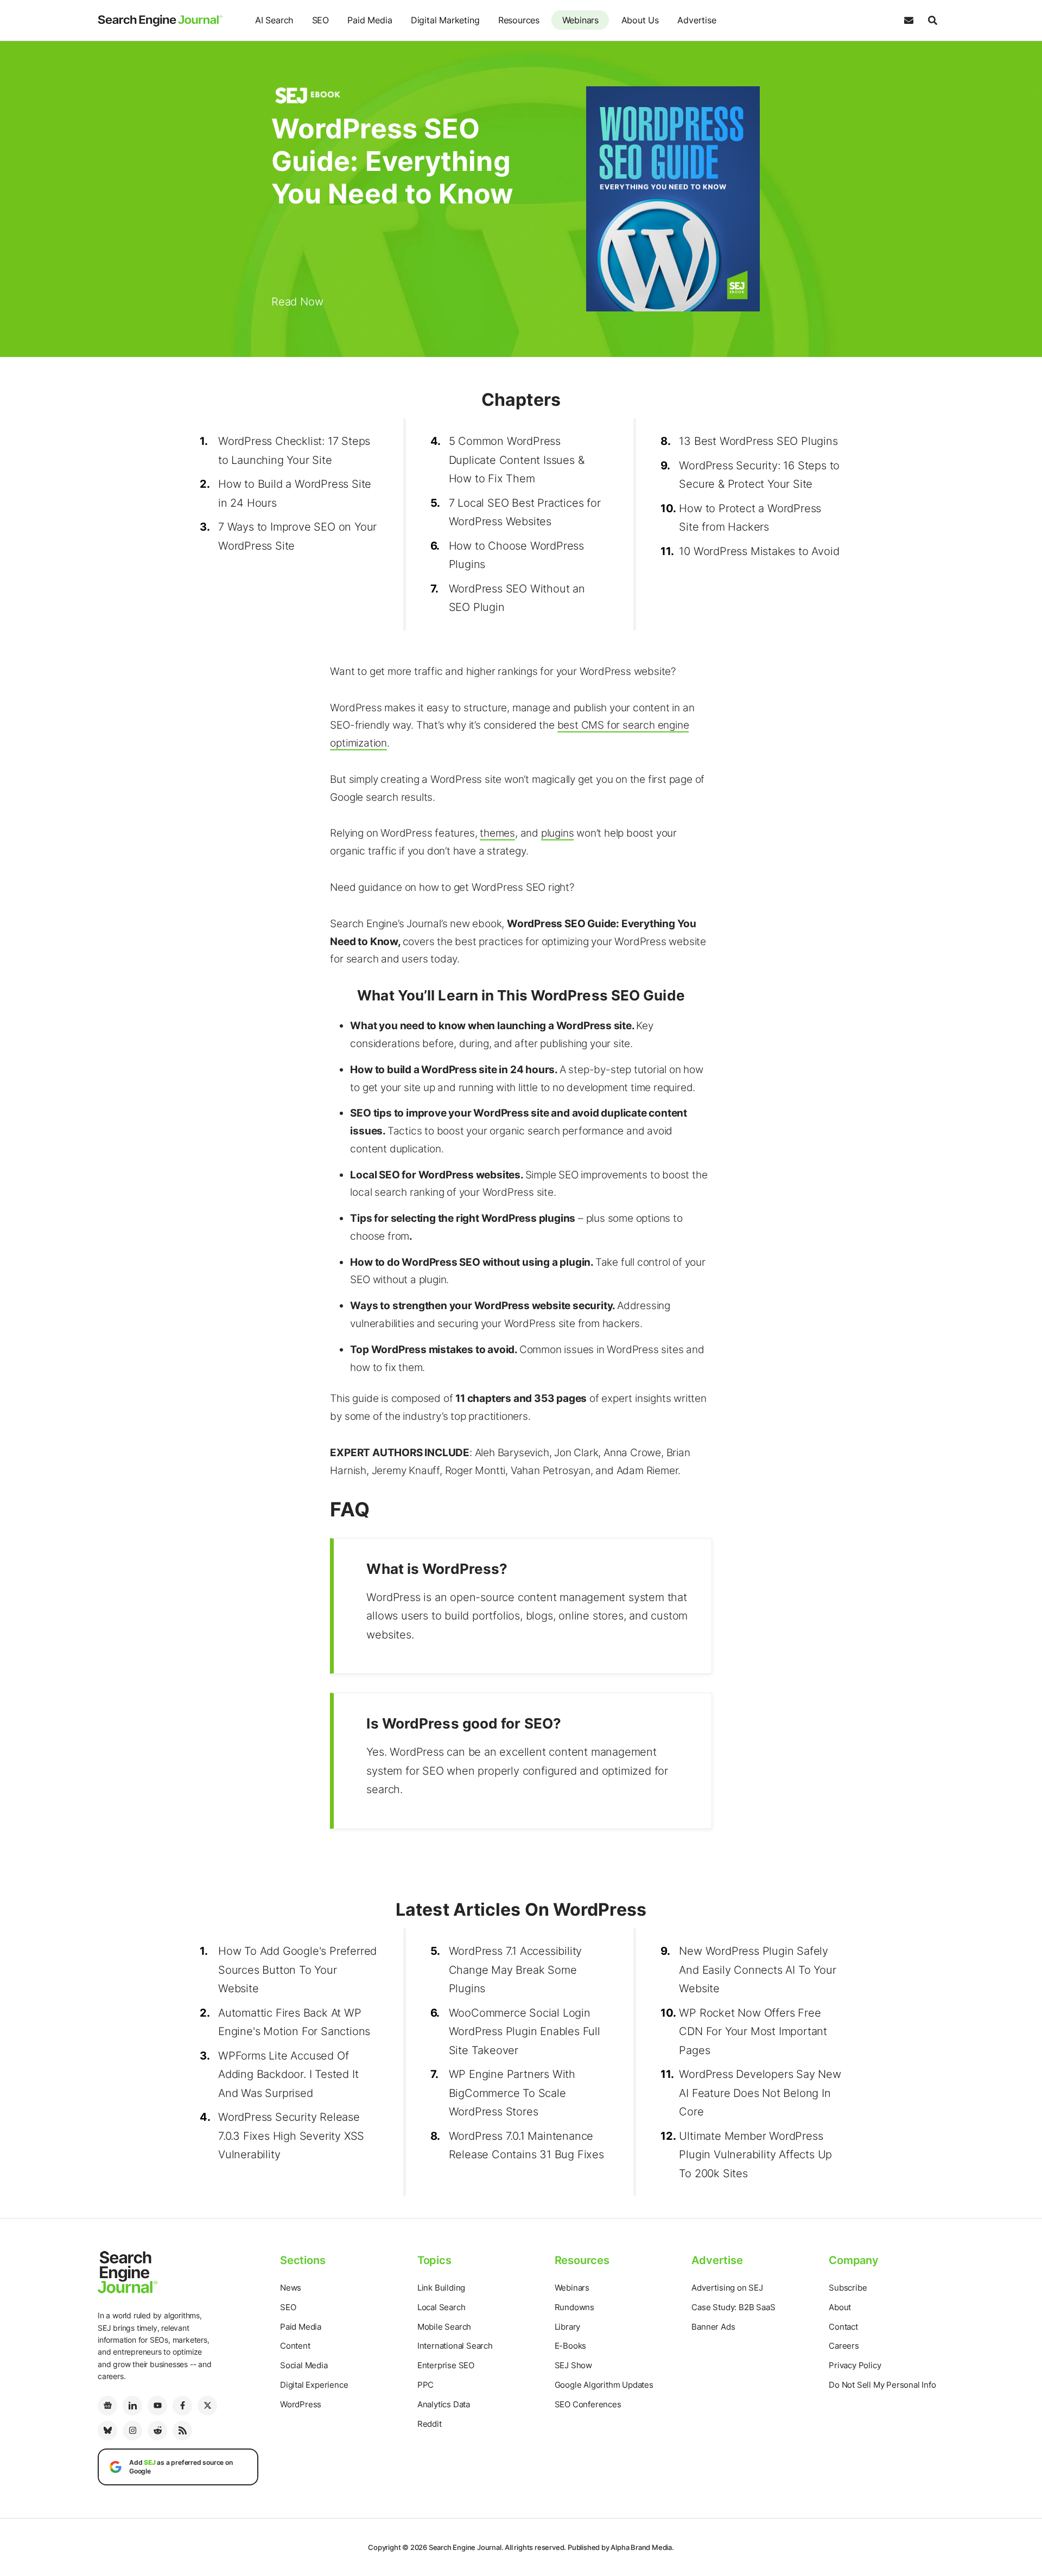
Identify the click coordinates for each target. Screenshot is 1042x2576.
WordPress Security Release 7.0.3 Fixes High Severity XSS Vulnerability (291, 2136)
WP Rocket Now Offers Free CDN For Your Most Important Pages (753, 2032)
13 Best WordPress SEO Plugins (758, 441)
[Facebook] (182, 2406)
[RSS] (182, 2431)
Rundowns (574, 2307)
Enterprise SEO (446, 2365)
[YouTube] (157, 2406)
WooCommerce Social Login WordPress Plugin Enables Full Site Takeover (525, 2032)
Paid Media (370, 20)
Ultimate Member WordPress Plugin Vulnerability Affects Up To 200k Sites (755, 2155)
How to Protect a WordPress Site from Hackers (750, 518)
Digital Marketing (445, 20)
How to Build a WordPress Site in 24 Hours (295, 493)
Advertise (697, 20)
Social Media (304, 2365)
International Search (455, 2346)
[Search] (932, 21)
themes (497, 833)
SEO (320, 20)
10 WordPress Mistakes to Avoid (759, 551)
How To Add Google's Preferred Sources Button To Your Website (297, 1970)
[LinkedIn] (132, 2406)
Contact (843, 2327)
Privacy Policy (855, 2365)
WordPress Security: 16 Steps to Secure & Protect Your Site (759, 475)
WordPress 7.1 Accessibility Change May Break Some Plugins (516, 1970)
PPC (425, 2385)
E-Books (571, 2346)
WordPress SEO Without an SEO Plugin (517, 598)
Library (568, 2327)
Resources (519, 20)
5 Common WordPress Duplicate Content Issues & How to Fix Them (517, 460)
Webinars (580, 20)
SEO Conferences (588, 2404)
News (291, 2288)
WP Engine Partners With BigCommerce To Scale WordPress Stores (512, 2093)
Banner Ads (713, 2327)
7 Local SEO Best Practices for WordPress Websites (525, 512)
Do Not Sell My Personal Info (882, 2385)
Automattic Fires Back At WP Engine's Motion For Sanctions (294, 2022)
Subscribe (848, 2288)
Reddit (430, 2424)
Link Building (441, 2288)
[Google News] (107, 2406)
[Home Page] (160, 21)
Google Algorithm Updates (604, 2385)
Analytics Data (444, 2404)
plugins (558, 833)
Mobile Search (444, 2327)
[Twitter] (207, 2406)
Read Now (297, 302)
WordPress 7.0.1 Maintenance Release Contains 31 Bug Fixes (526, 2145)
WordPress (301, 2404)
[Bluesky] (107, 2431)
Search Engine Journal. (466, 2547)
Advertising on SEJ (727, 2288)
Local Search (441, 2307)
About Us (640, 20)
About (840, 2307)
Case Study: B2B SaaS (733, 2307)
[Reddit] (157, 2431)
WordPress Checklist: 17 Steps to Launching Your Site (294, 451)
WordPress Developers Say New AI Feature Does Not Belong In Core (760, 2093)
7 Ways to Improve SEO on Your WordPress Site (297, 536)
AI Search (274, 20)
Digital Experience (314, 2385)
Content (295, 2346)
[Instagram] (132, 2431)
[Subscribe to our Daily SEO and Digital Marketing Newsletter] (908, 21)
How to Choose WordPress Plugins (516, 555)
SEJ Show (573, 2365)
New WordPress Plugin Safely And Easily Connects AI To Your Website (757, 1970)
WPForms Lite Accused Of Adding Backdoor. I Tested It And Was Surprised (288, 2074)
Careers (844, 2346)
